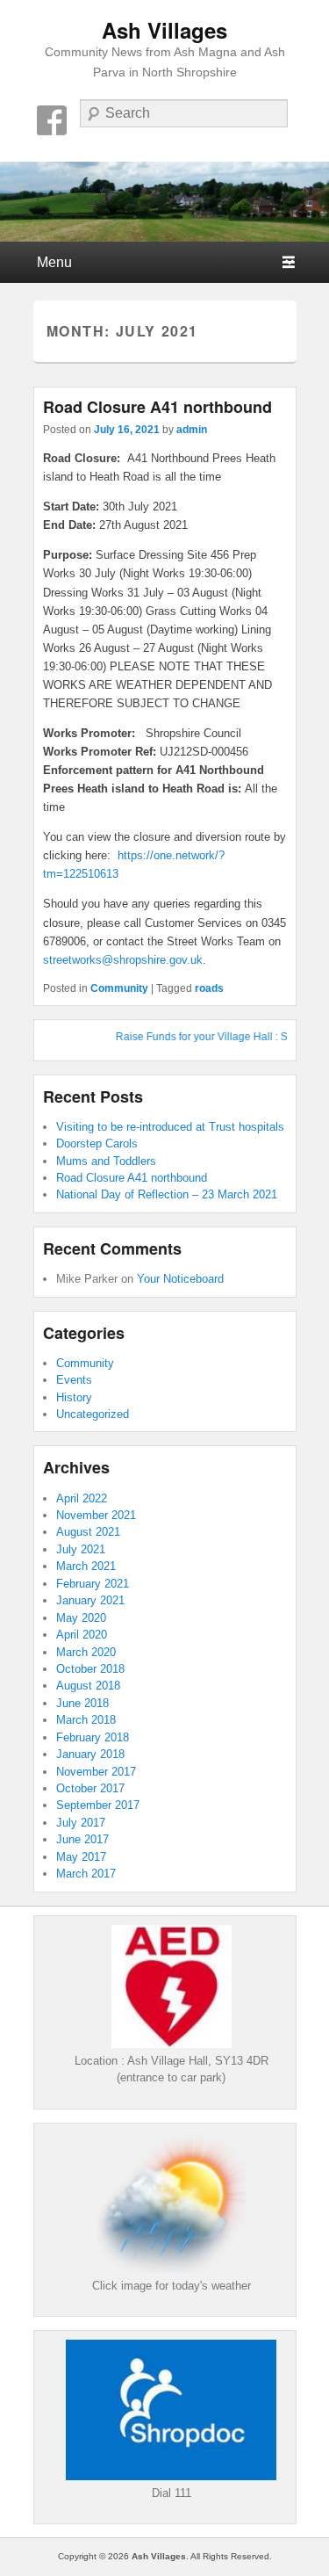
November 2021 (96, 1515)
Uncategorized (93, 1414)
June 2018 (82, 1703)
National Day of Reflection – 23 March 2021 (167, 1194)
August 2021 (88, 1532)
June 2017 (82, 1839)
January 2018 (90, 1754)
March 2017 (86, 1874)
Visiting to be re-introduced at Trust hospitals (170, 1127)
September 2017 (98, 1805)
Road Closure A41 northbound (157, 407)
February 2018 (93, 1737)
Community (119, 988)
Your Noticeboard (180, 1279)
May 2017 (81, 1857)
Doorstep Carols (97, 1143)
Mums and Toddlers (106, 1161)
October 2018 (90, 1669)
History (74, 1397)
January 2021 (90, 1600)
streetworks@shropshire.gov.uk (123, 960)
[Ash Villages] (164, 201)
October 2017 (90, 1788)
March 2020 (86, 1652)
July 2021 (81, 1549)
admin (192, 430)
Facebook (52, 120)
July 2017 (81, 1823)
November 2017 (96, 1772)
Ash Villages (164, 30)
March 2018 (86, 1720)
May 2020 (81, 1618)
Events (74, 1380)
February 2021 (93, 1584)
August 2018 (88, 1686)
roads (209, 988)
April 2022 (82, 1498)
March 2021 (86, 1566)
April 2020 (82, 1635)
